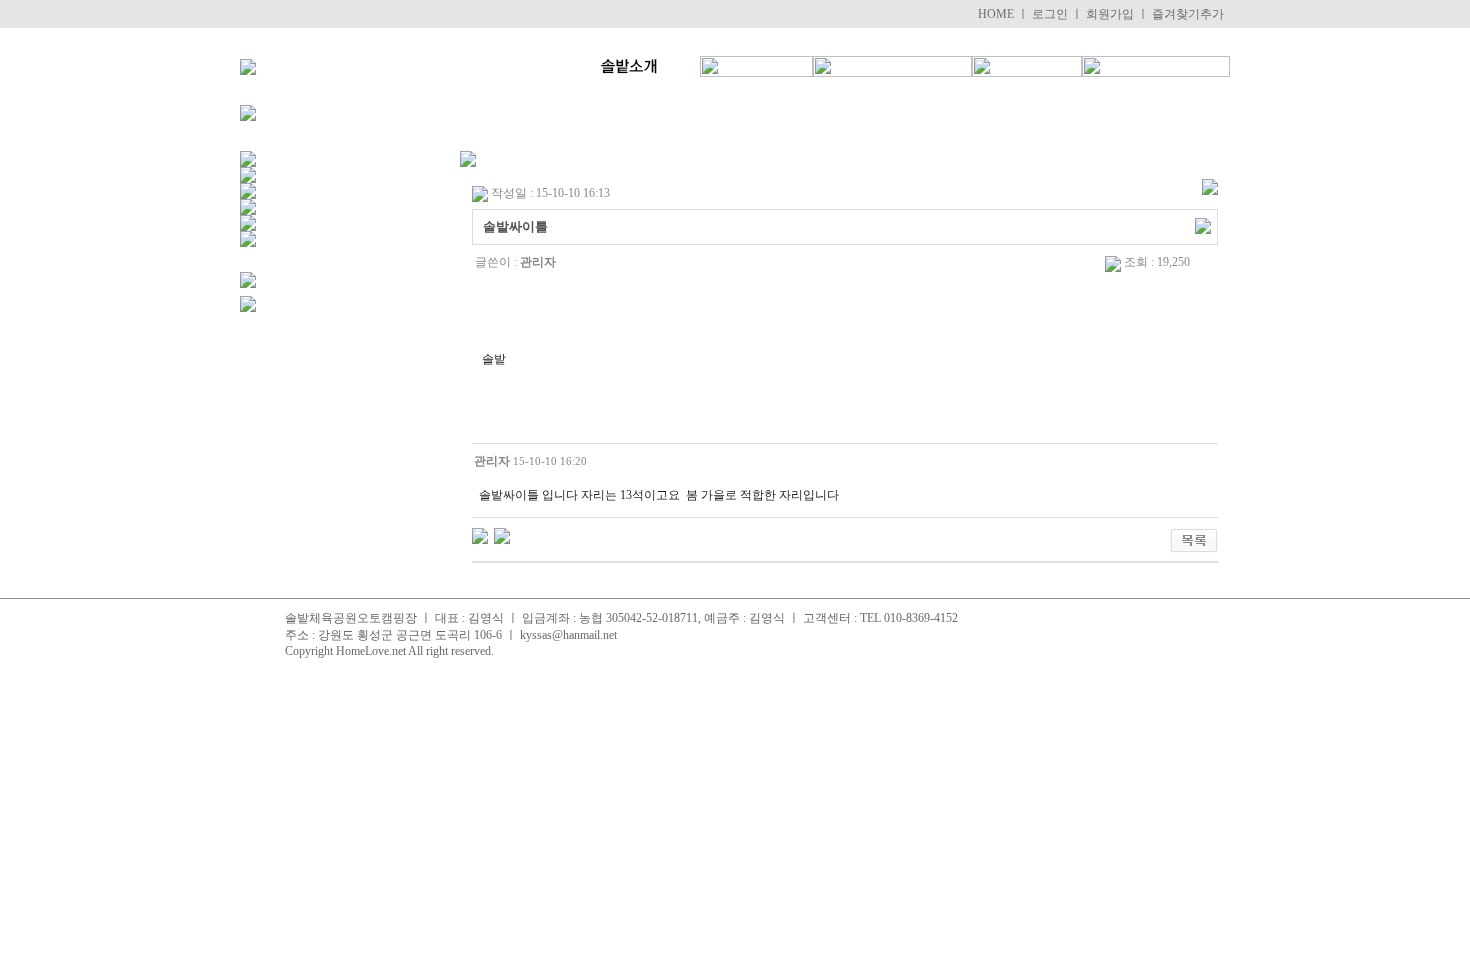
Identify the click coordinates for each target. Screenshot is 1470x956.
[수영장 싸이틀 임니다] (502, 535)
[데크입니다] (480, 535)
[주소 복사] (1203, 225)
